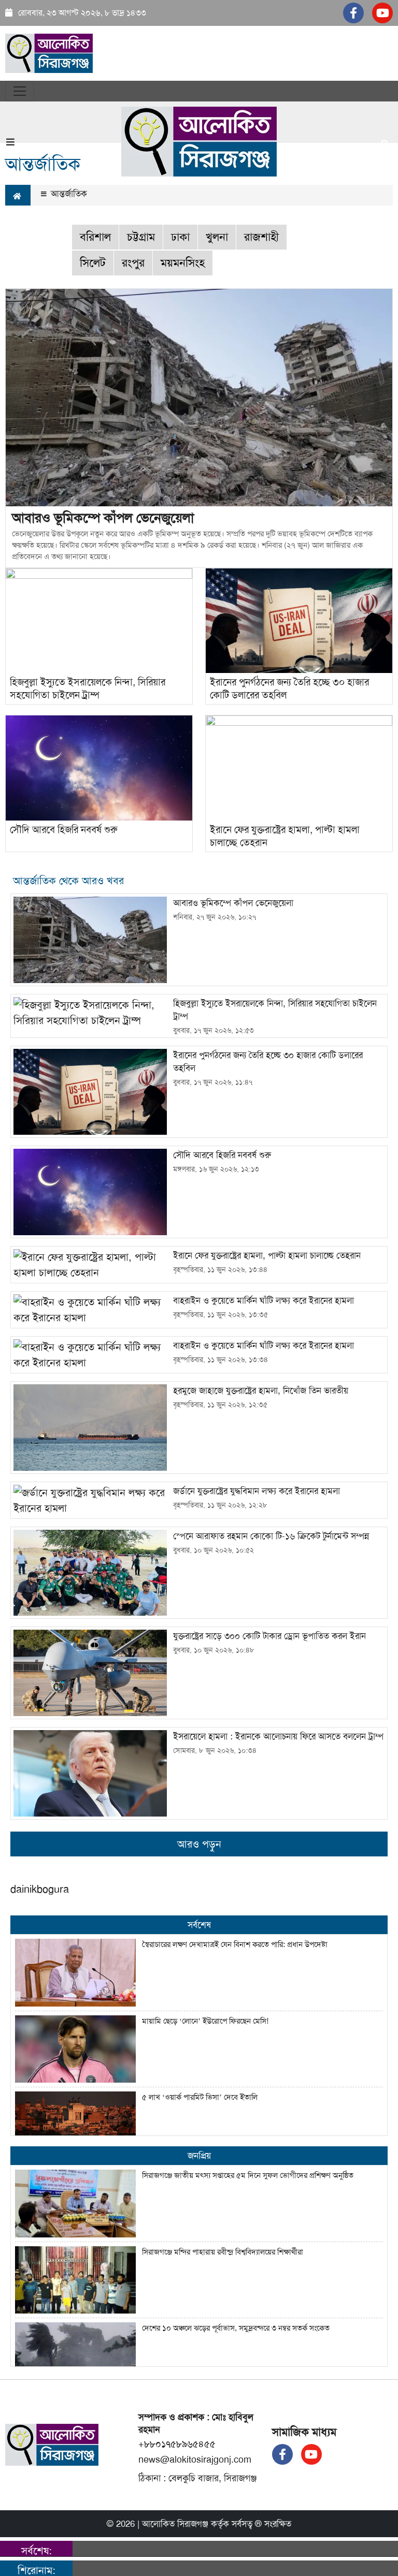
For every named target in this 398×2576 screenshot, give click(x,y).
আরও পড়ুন (199, 1844)
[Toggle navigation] (20, 91)
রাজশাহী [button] (261, 237)
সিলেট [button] (93, 263)
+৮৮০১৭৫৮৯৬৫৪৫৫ (177, 2444)
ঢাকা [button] (180, 237)
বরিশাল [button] (95, 237)
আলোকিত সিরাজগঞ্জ (175, 2524)
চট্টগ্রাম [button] (141, 237)
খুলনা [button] (217, 237)
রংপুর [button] (133, 263)
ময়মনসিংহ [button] (183, 263)
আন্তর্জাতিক (68, 194)
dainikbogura (40, 1889)
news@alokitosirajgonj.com (195, 2460)
